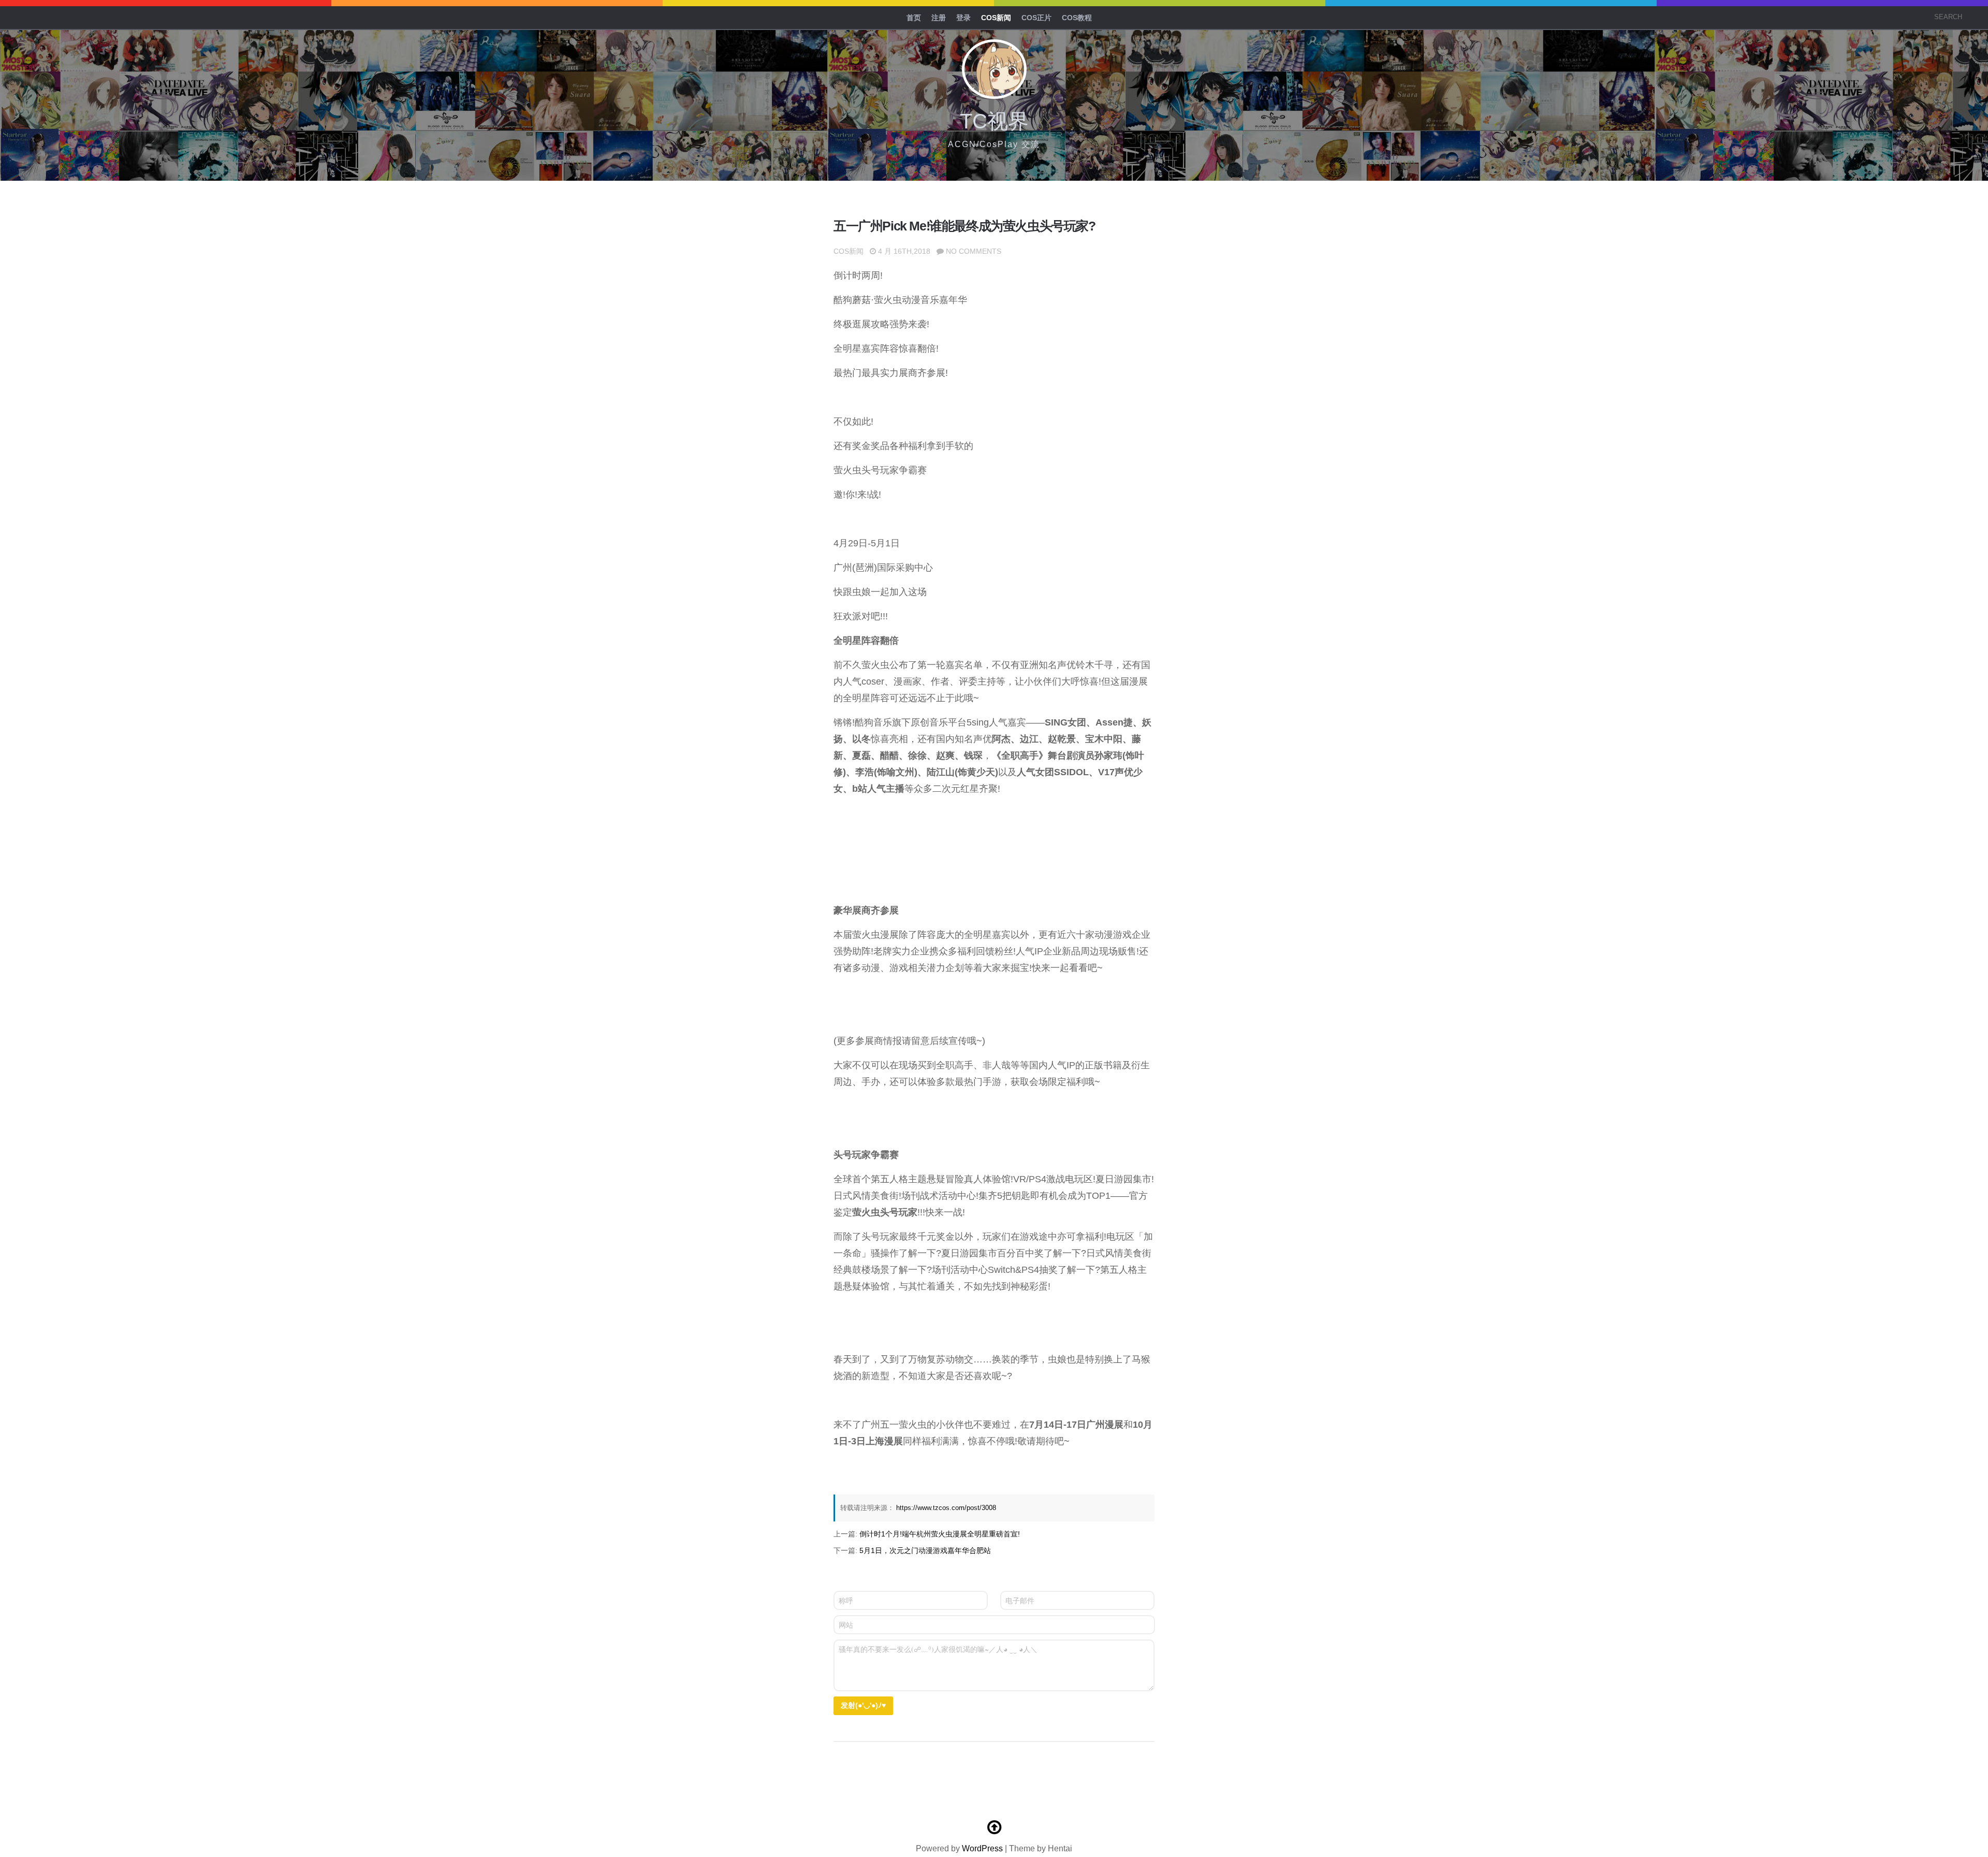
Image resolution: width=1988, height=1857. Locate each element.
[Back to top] (994, 1827)
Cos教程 (1077, 18)
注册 (939, 18)
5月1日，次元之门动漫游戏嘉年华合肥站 (925, 1550)
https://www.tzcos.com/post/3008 (946, 1508)
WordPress (982, 1848)
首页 (914, 18)
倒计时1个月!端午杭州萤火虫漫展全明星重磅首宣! (940, 1534)
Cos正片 (1036, 18)
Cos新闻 (996, 18)
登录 (963, 18)
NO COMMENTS (974, 251)
